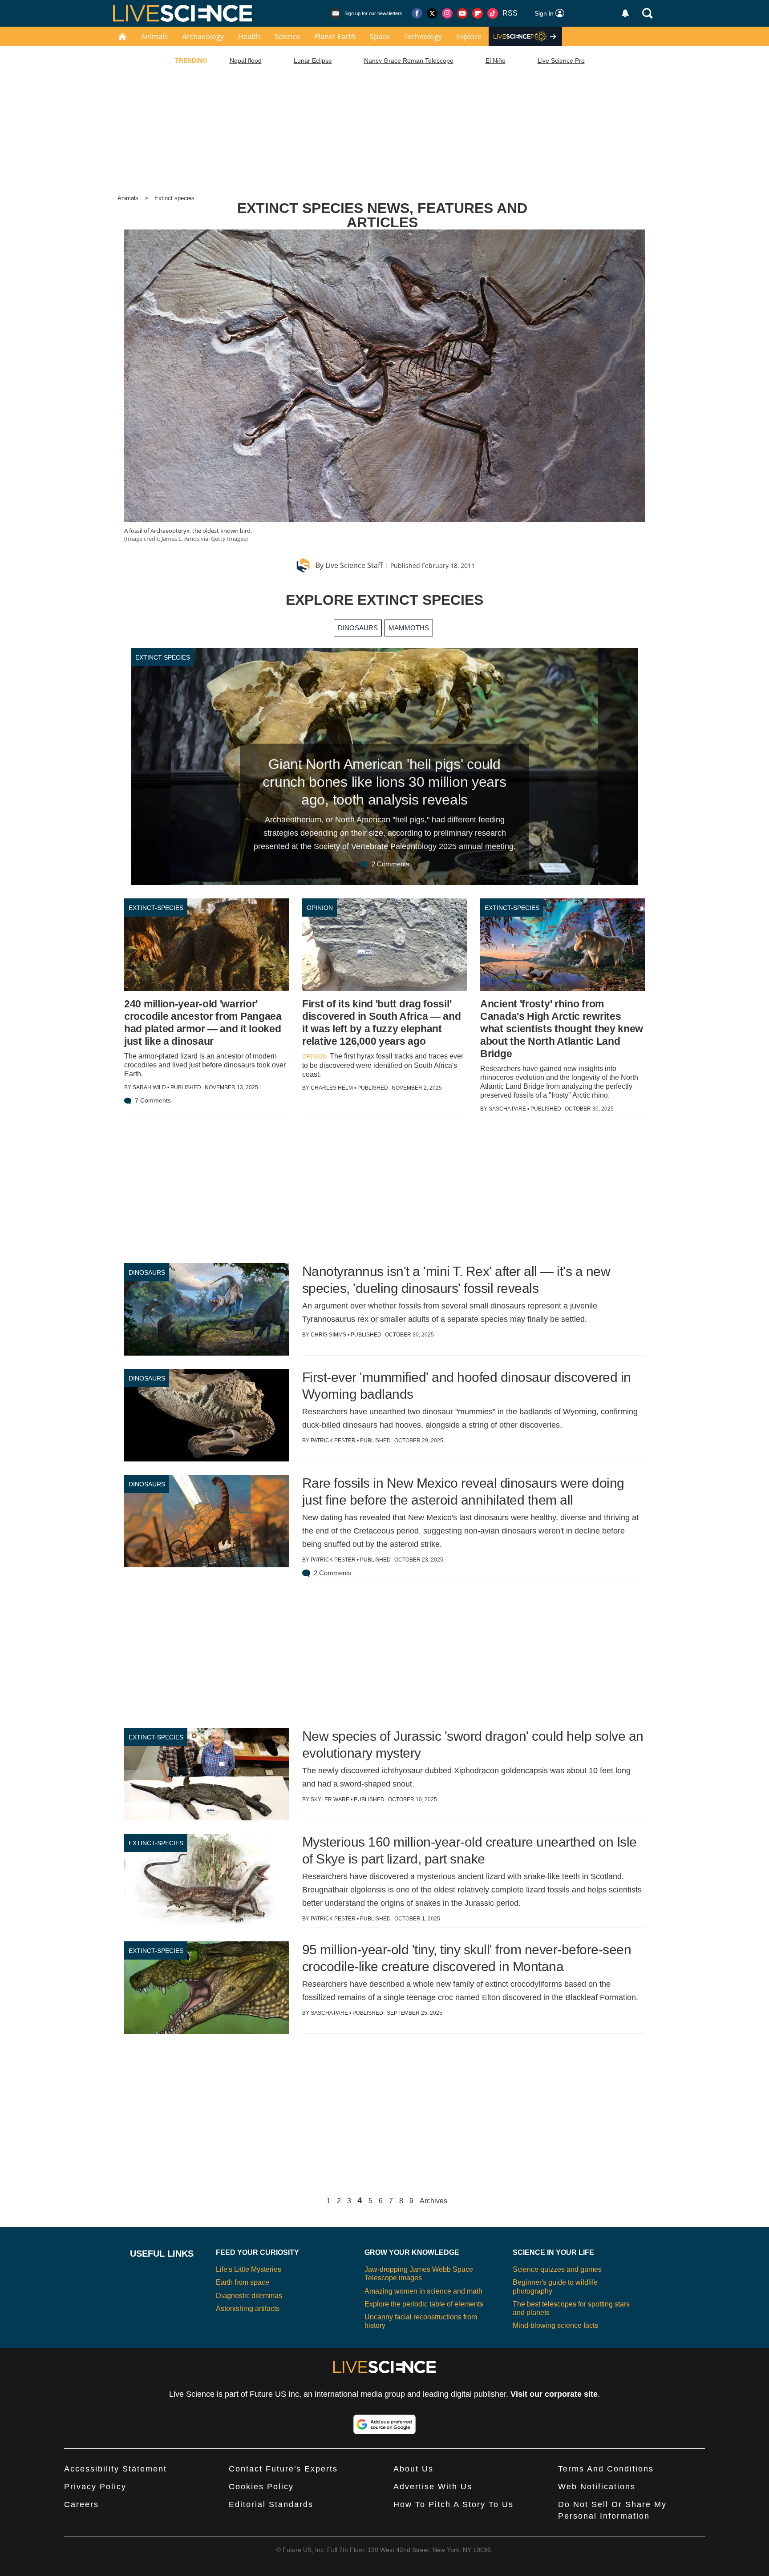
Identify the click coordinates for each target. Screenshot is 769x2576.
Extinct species (174, 198)
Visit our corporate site (554, 2394)
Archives (433, 2201)
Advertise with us (433, 2487)
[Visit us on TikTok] (493, 13)
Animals (154, 36)
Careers (81, 2504)
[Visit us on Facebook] (417, 13)
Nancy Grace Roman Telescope (409, 60)
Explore (469, 36)
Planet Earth (335, 36)
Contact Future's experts (283, 2469)
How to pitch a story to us (453, 2504)
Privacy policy (95, 2487)
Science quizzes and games (557, 2269)
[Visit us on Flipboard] (478, 13)
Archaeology (203, 36)
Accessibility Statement (115, 2469)
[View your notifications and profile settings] (625, 13)
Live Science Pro (561, 60)
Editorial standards (271, 2504)
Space (380, 36)
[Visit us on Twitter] (432, 13)
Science (287, 36)
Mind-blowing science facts (555, 2325)
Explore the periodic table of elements (424, 2304)
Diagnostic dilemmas (249, 2296)
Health (249, 36)
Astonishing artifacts (248, 2308)
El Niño (496, 60)
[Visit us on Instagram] (447, 13)
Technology (423, 36)
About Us (413, 2469)
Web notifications (597, 2487)
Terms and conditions (606, 2469)
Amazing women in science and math (423, 2291)
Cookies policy (261, 2487)
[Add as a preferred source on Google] (384, 2424)
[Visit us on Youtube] (462, 13)
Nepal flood (246, 60)
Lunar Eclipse (313, 60)
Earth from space (243, 2282)
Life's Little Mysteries (249, 2269)
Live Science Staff (354, 565)
